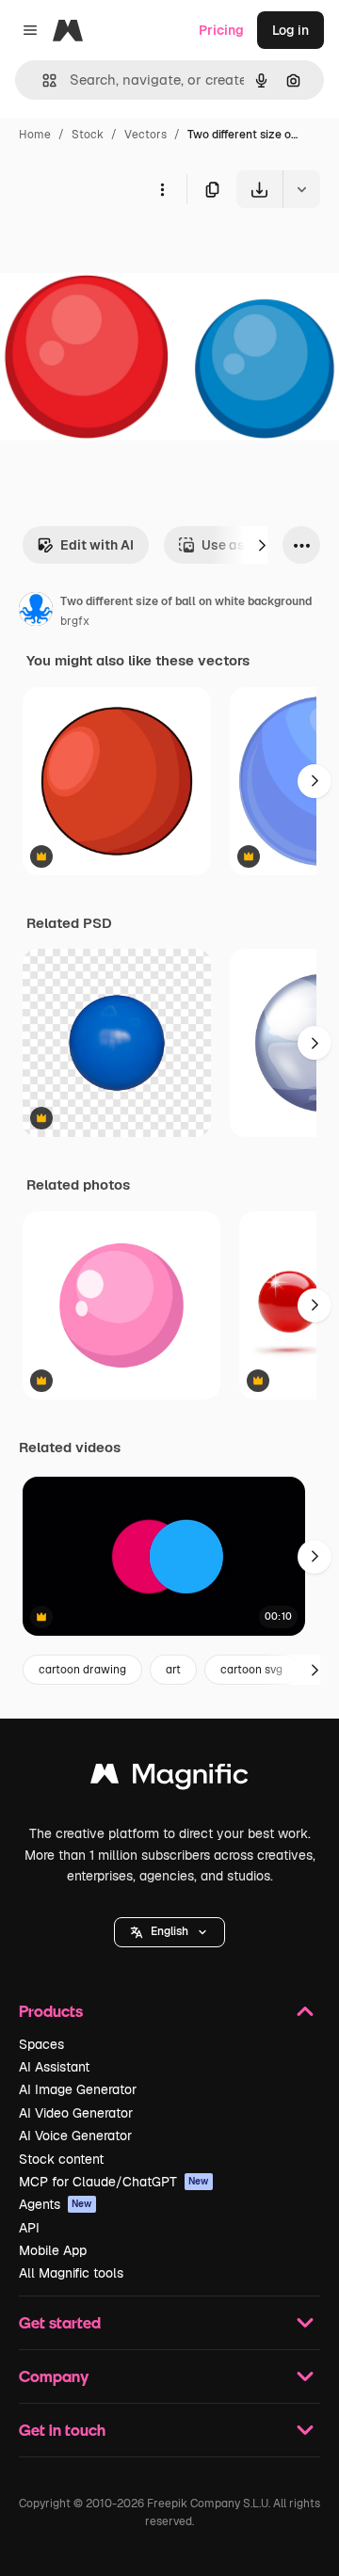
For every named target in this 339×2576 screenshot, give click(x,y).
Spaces (41, 2044)
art (173, 1670)
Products (51, 2011)
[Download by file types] (301, 189)
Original (121, 252)
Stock (88, 135)
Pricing (221, 30)
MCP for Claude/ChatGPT (114, 2182)
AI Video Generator (76, 2113)
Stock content (61, 2159)
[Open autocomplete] (42, 80)
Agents (56, 2204)
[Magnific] (169, 1778)
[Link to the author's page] (36, 612)
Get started (60, 2322)
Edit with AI (97, 545)
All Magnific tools (71, 2273)
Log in (291, 30)
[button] (169, 1932)
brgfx (75, 621)
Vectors (145, 135)
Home (35, 135)
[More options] (162, 189)
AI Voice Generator (75, 2136)
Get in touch (62, 2430)
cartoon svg (251, 1670)
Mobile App (53, 2250)
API (29, 2228)
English (169, 1931)
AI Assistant (54, 2067)
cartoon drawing (82, 1670)
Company (54, 2376)
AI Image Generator (78, 2089)
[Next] (262, 545)
